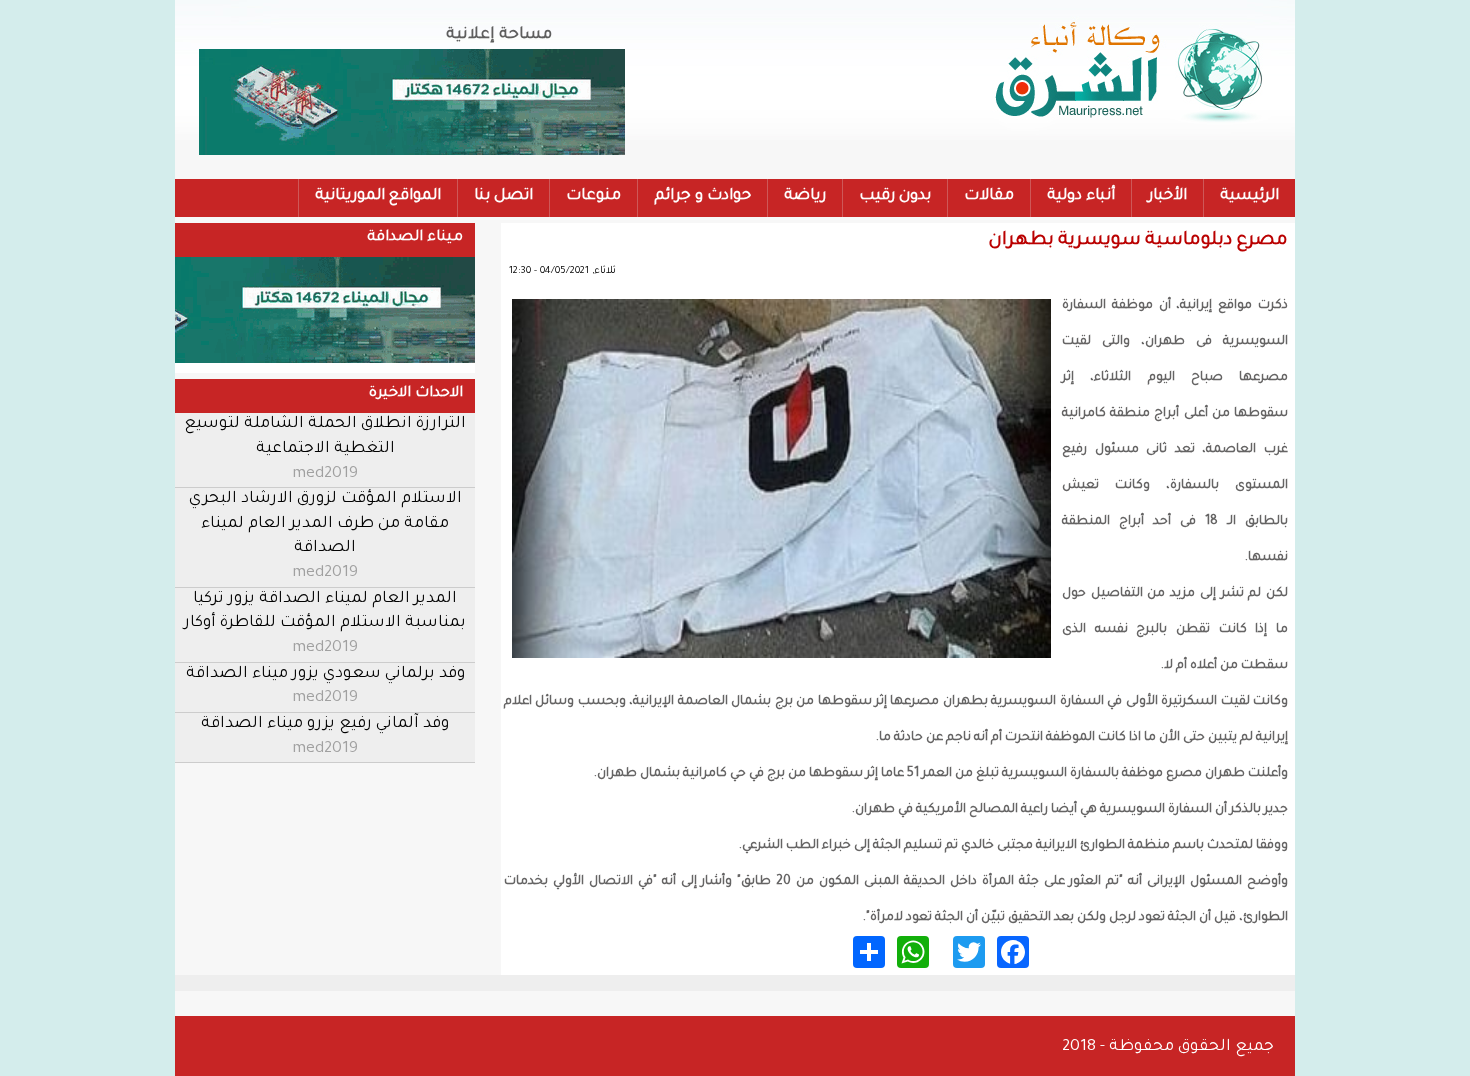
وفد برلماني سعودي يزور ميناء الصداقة (325, 674)
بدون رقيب (895, 196)
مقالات (989, 196)
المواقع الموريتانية (378, 196)
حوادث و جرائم (702, 196)
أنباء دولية (1081, 196)
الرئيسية (1249, 196)
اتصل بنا (503, 196)
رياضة (805, 196)
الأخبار (1167, 196)
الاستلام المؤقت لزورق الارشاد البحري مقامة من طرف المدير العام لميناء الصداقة (325, 524)
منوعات (593, 196)
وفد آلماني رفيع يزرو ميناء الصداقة (325, 724)
